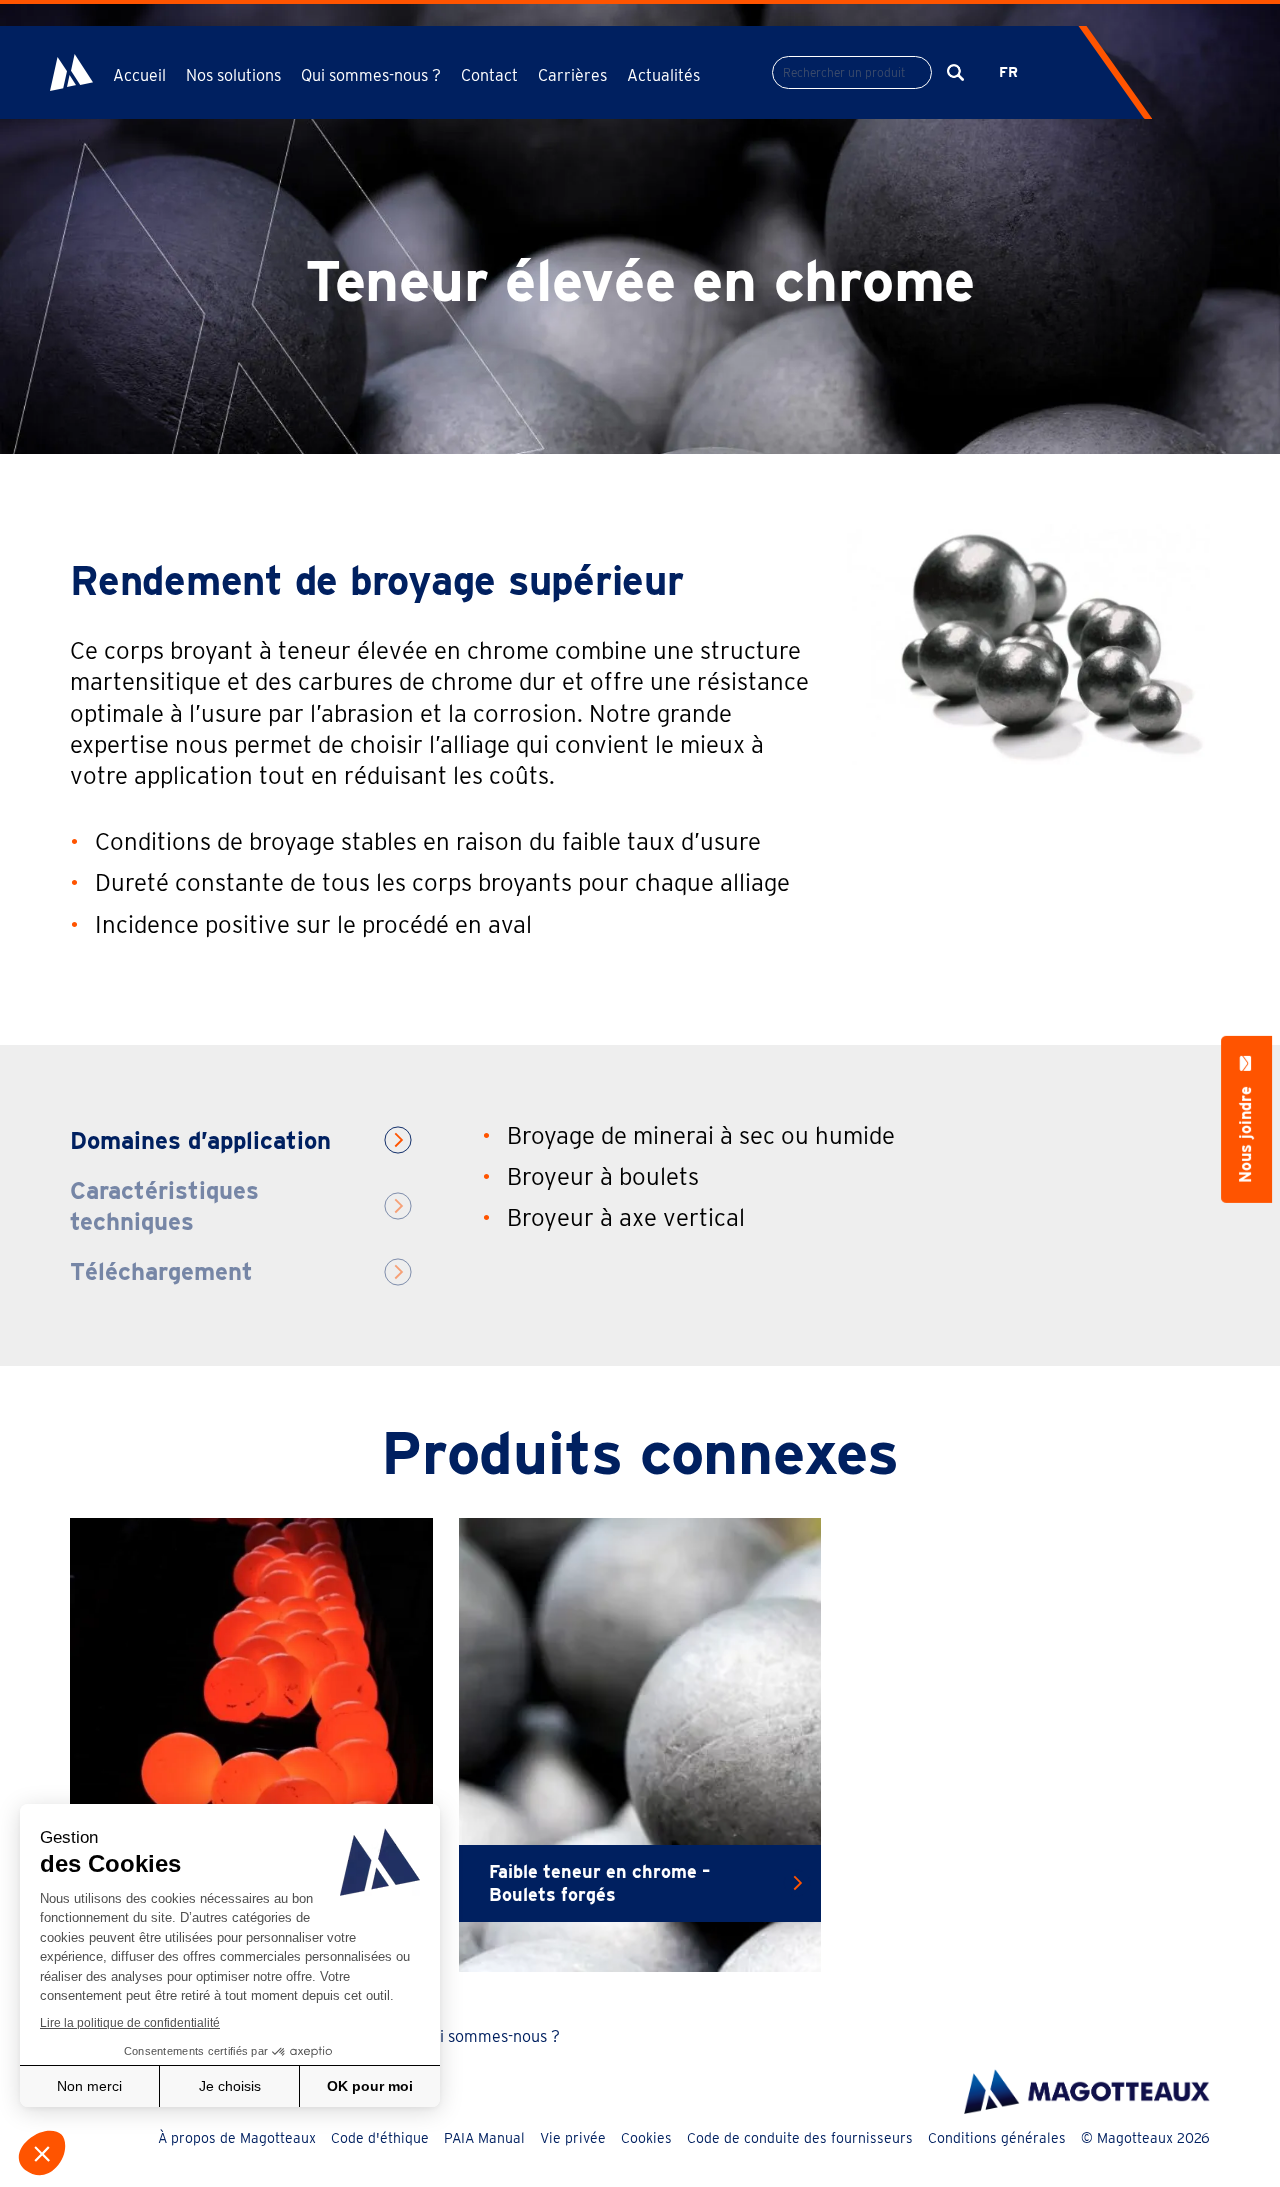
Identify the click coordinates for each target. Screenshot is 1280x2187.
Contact (489, 75)
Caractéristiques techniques (164, 1206)
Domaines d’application (200, 1140)
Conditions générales (997, 2138)
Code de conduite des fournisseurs (800, 2138)
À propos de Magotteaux (237, 2138)
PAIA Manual (484, 2138)
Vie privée (573, 2138)
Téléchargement (161, 1271)
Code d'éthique (380, 2138)
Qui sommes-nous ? (490, 2036)
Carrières (572, 75)
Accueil (139, 75)
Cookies (646, 2138)
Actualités (663, 75)
